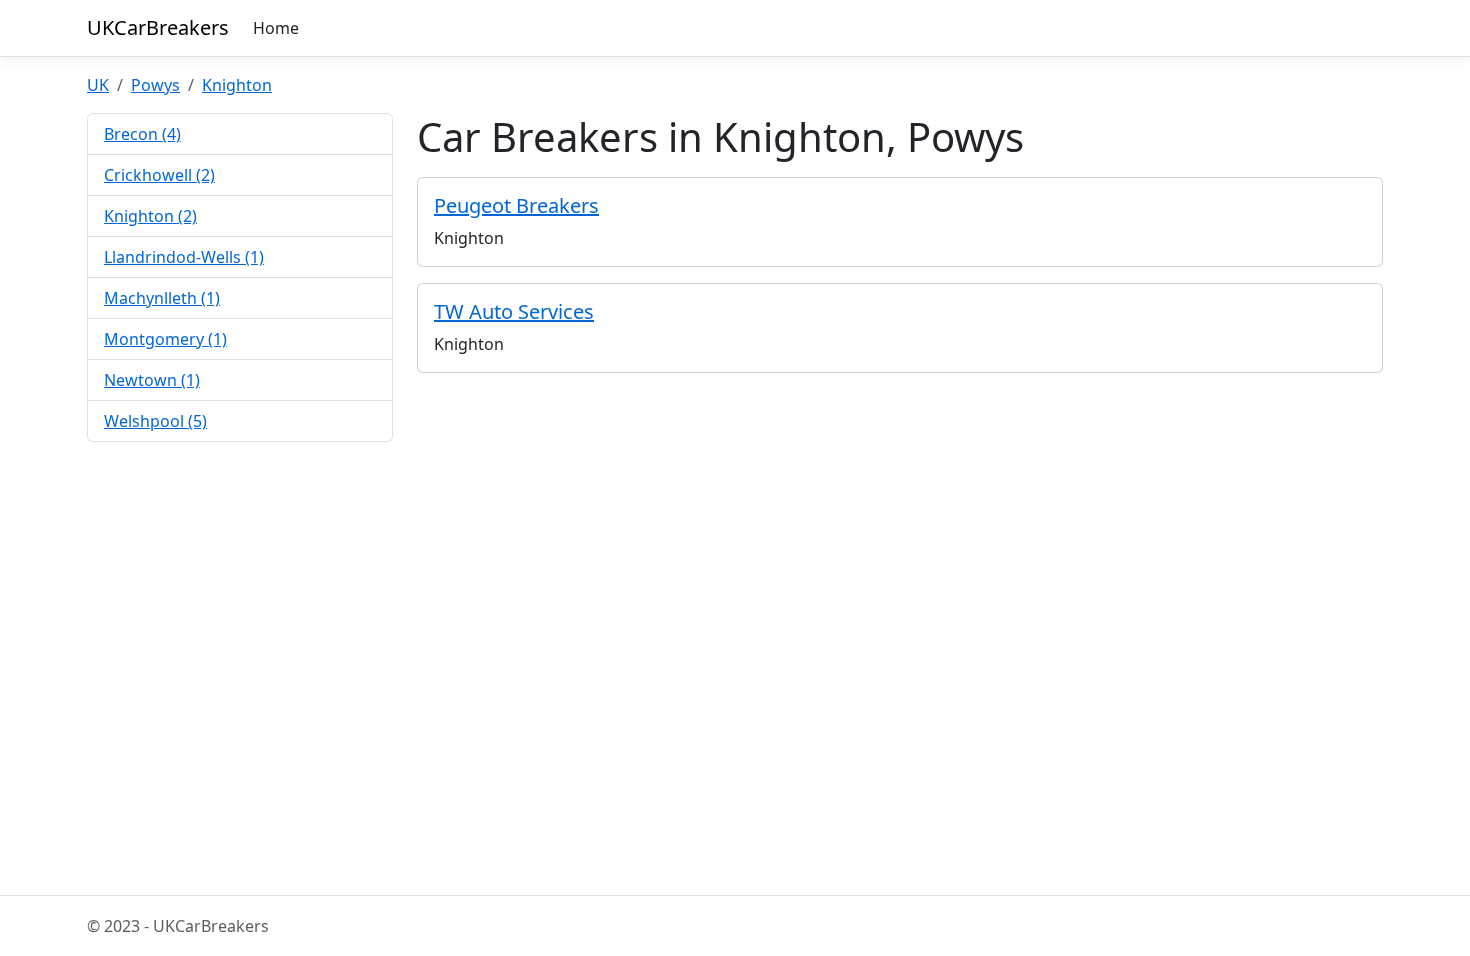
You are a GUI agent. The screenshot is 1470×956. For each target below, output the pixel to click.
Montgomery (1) (165, 339)
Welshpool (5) (155, 421)
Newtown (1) (152, 380)
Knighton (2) (150, 216)
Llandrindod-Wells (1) (184, 257)
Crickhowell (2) (159, 175)
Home (276, 28)
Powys (155, 85)
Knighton (237, 85)
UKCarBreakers (158, 27)
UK (98, 85)
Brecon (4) (142, 134)
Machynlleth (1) (162, 298)
